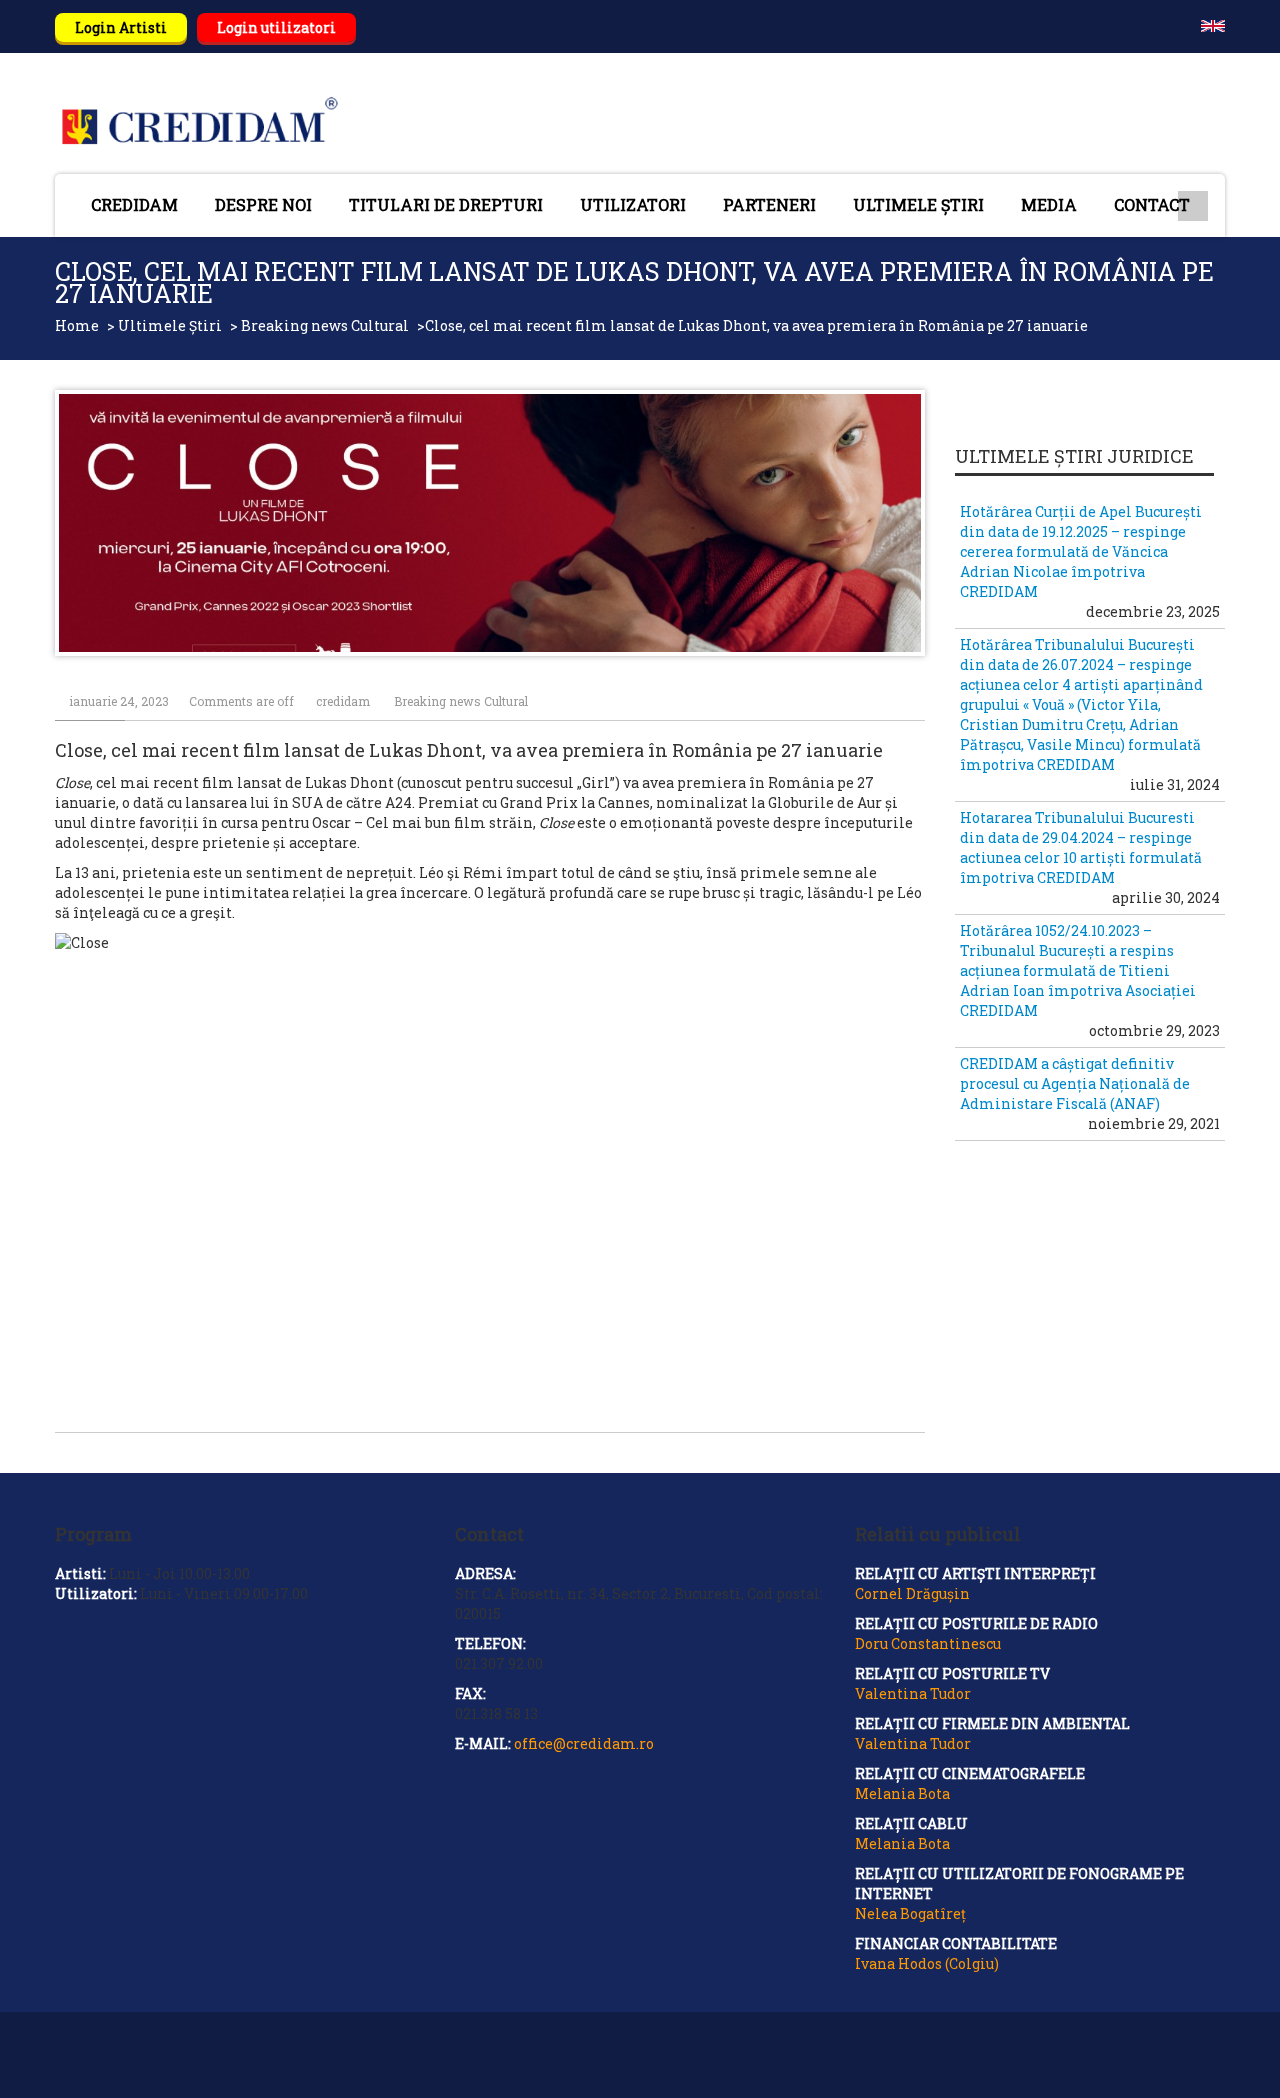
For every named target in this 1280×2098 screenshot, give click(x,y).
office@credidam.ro (584, 1743)
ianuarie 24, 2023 (119, 701)
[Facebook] (1214, 2064)
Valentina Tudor (913, 1693)
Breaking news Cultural (325, 325)
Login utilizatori (276, 27)
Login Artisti (121, 27)
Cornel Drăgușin (912, 1593)
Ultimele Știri (170, 325)
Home (77, 325)
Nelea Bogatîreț (910, 1913)
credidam (343, 701)
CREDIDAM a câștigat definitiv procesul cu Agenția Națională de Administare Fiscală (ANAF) (1075, 1083)
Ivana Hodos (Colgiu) (927, 1963)
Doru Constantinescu (928, 1643)
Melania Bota (902, 1793)
